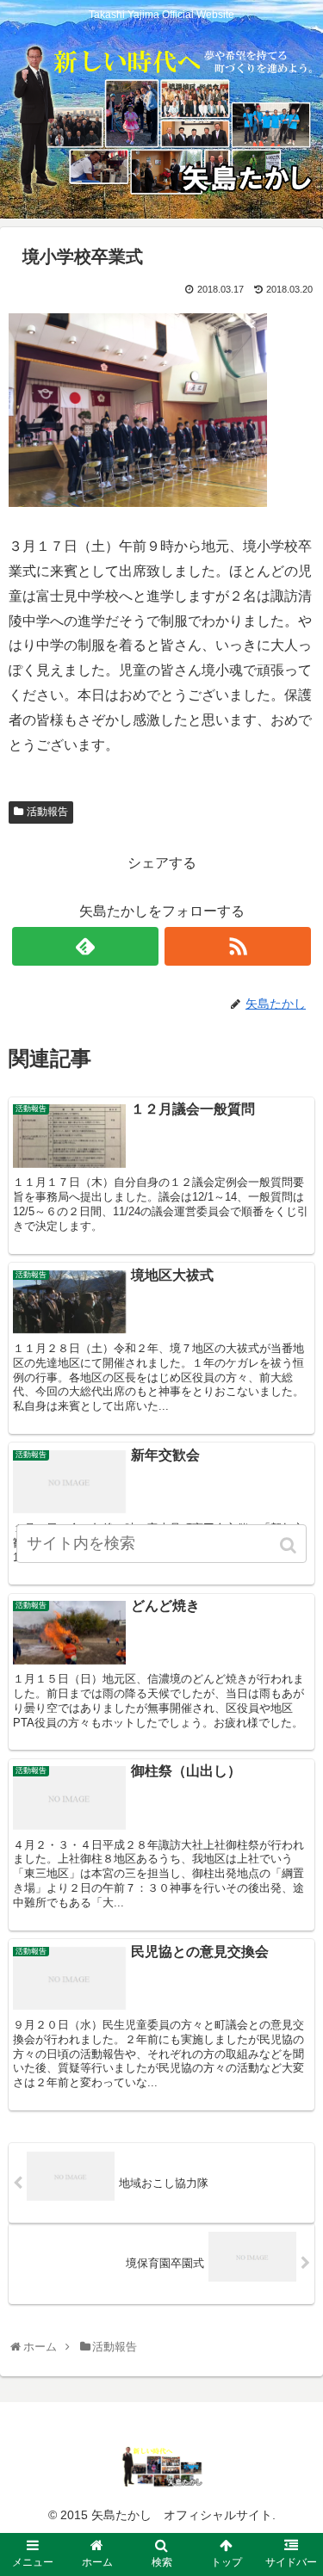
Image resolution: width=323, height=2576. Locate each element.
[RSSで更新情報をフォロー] (238, 946)
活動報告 (47, 812)
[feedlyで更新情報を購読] (85, 946)
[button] (290, 1545)
